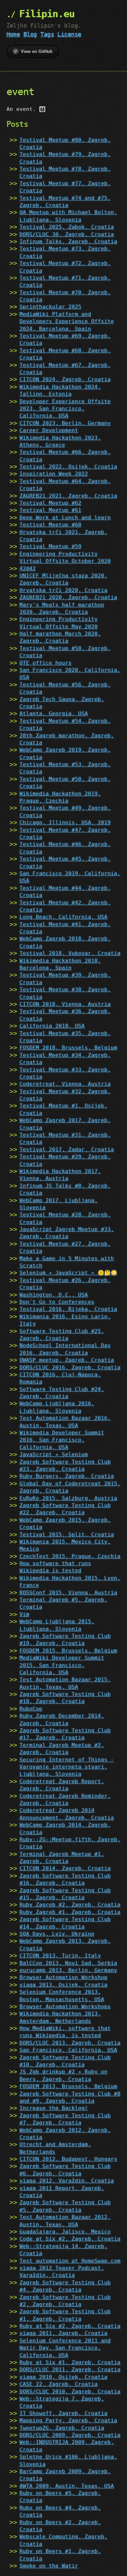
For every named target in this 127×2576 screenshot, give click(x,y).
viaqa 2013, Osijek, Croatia (63, 1985)
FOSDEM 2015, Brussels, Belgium (68, 1651)
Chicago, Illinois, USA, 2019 (65, 822)
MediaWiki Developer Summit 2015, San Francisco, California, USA (62, 1665)
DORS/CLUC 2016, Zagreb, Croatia (70, 1367)
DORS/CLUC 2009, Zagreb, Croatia (70, 2435)
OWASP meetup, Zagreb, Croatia (67, 1360)
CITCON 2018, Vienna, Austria (65, 1004)
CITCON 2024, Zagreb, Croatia (65, 379)
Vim (24, 1614)
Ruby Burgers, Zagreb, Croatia (67, 1476)
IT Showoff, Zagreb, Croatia (63, 2413)
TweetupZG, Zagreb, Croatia (62, 2428)
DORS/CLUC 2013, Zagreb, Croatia (70, 2043)
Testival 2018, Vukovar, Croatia (70, 953)
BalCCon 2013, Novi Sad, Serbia (68, 1963)
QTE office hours (46, 663)
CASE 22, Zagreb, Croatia (59, 2384)
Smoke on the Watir (49, 2566)
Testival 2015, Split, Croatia (67, 1535)
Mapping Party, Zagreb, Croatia (68, 2420)
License (69, 34)
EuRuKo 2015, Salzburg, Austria (68, 1498)
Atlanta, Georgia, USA (54, 714)
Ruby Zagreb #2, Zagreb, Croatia (70, 1905)
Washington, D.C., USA (54, 1295)
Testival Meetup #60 (50, 525)
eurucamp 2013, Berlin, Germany (68, 1970)
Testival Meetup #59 (50, 546)
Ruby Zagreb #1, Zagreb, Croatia (70, 1912)
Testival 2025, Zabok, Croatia (67, 227)
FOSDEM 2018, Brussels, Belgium (68, 1048)
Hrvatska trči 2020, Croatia (63, 590)
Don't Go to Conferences (57, 1302)
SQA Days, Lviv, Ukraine (57, 1934)
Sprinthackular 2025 (50, 307)
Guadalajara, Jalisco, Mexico (65, 2232)
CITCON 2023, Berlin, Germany (65, 423)
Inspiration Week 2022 (54, 474)
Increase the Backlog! (54, 2108)
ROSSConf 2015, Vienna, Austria (68, 1593)
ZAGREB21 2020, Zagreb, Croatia (68, 597)
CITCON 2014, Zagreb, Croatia (65, 1868)
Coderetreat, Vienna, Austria (65, 1084)
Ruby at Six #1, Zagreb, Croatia (70, 2362)
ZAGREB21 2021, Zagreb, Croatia (68, 496)
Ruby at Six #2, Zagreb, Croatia (70, 2326)
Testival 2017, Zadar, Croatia (67, 1149)
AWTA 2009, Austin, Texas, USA (67, 2486)
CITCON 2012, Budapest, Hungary (68, 2159)
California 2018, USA (52, 1026)
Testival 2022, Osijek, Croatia (68, 467)
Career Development (49, 430)
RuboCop (31, 1709)
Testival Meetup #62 (50, 503)
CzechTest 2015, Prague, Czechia (70, 1556)
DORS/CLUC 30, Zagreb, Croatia (67, 234)
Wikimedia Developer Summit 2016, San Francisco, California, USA (62, 1440)
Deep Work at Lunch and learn (65, 518)
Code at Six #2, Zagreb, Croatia (70, 2239)
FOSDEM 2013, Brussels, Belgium (68, 2086)
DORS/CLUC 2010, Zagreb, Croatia (70, 2392)
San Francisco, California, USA (68, 2050)
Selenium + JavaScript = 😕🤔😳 (68, 1273)
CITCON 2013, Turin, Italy (60, 1956)
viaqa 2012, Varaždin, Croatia (67, 2181)
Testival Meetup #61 (50, 510)
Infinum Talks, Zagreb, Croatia (68, 242)
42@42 (28, 568)
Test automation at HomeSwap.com (70, 2261)
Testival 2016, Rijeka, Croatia (68, 1309)
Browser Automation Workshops (65, 2007)
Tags (47, 34)
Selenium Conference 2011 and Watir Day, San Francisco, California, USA (65, 2348)
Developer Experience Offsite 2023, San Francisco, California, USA (65, 409)
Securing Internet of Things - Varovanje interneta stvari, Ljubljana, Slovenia (67, 1767)
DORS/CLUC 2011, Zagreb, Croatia (70, 2370)
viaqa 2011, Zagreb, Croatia (63, 2333)
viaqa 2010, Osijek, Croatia (63, 2377)
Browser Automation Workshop (63, 1977)
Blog (30, 34)
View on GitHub (37, 51)
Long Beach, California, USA (63, 917)
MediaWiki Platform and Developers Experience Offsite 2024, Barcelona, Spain (67, 321)
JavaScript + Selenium (54, 1454)
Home (13, 34)
